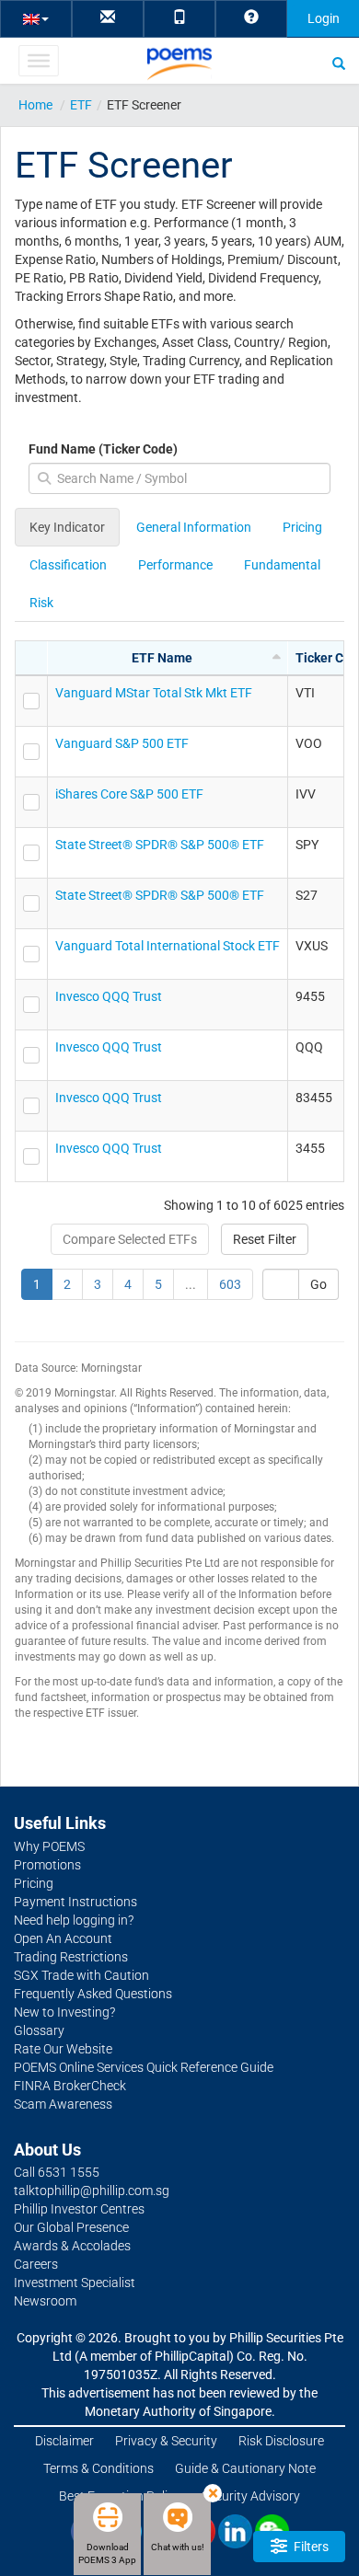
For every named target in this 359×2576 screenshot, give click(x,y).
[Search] (339, 63)
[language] (36, 18)
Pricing (302, 527)
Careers (36, 2264)
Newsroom (45, 2301)
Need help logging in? (74, 1920)
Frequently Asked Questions (93, 1994)
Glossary (39, 2030)
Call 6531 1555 (57, 2172)
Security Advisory (251, 2496)
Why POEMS (49, 1846)
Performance (175, 565)
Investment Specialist (75, 2283)
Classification (68, 565)
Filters (310, 2547)
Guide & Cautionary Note (245, 2468)
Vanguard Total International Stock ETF (168, 946)
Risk (41, 603)
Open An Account (63, 1938)
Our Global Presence (71, 2227)
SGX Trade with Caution (81, 1975)
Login (324, 18)
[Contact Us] (108, 18)
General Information (194, 527)
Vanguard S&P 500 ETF (122, 743)
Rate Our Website (63, 2049)
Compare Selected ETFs (130, 1239)
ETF (81, 105)
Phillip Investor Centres (79, 2209)
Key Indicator (67, 527)
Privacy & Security (166, 2441)
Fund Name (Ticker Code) (103, 449)
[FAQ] (251, 18)
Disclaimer (64, 2441)
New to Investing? (64, 2012)
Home (35, 105)
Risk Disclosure (281, 2441)
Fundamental (282, 565)
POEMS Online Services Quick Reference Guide (144, 2067)
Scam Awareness (63, 2104)
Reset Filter (265, 1239)
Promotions (47, 1865)
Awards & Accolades (72, 2246)
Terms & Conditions (98, 2468)
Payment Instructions (75, 1902)
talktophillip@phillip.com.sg (92, 2191)
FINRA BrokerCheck (70, 2086)
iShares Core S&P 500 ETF (129, 794)
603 (230, 1284)
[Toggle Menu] (38, 61)
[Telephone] (179, 18)
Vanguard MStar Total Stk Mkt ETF (154, 693)
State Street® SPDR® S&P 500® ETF (160, 845)
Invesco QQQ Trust (109, 996)
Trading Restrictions (71, 1957)
